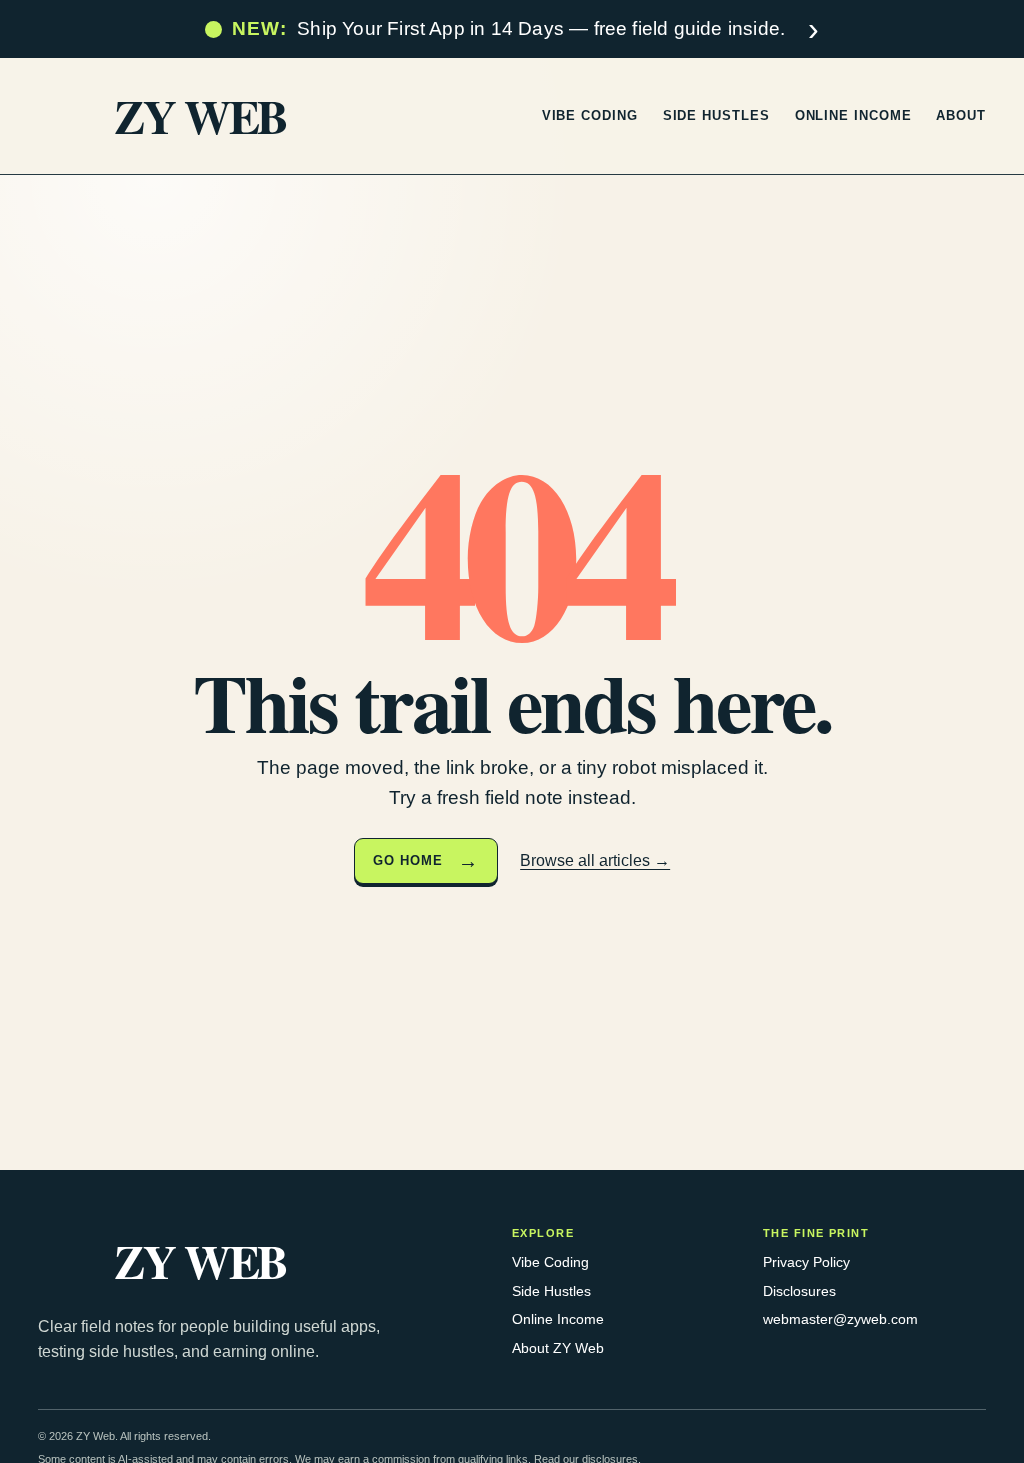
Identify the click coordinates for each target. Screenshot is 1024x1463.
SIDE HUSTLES (716, 115)
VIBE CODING (590, 115)
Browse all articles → (595, 860)
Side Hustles (551, 1291)
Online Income (558, 1319)
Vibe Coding (550, 1262)
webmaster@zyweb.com (840, 1319)
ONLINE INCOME (853, 115)
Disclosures (799, 1291)
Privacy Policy (806, 1262)
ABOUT (961, 115)
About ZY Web (558, 1348)
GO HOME (408, 860)
